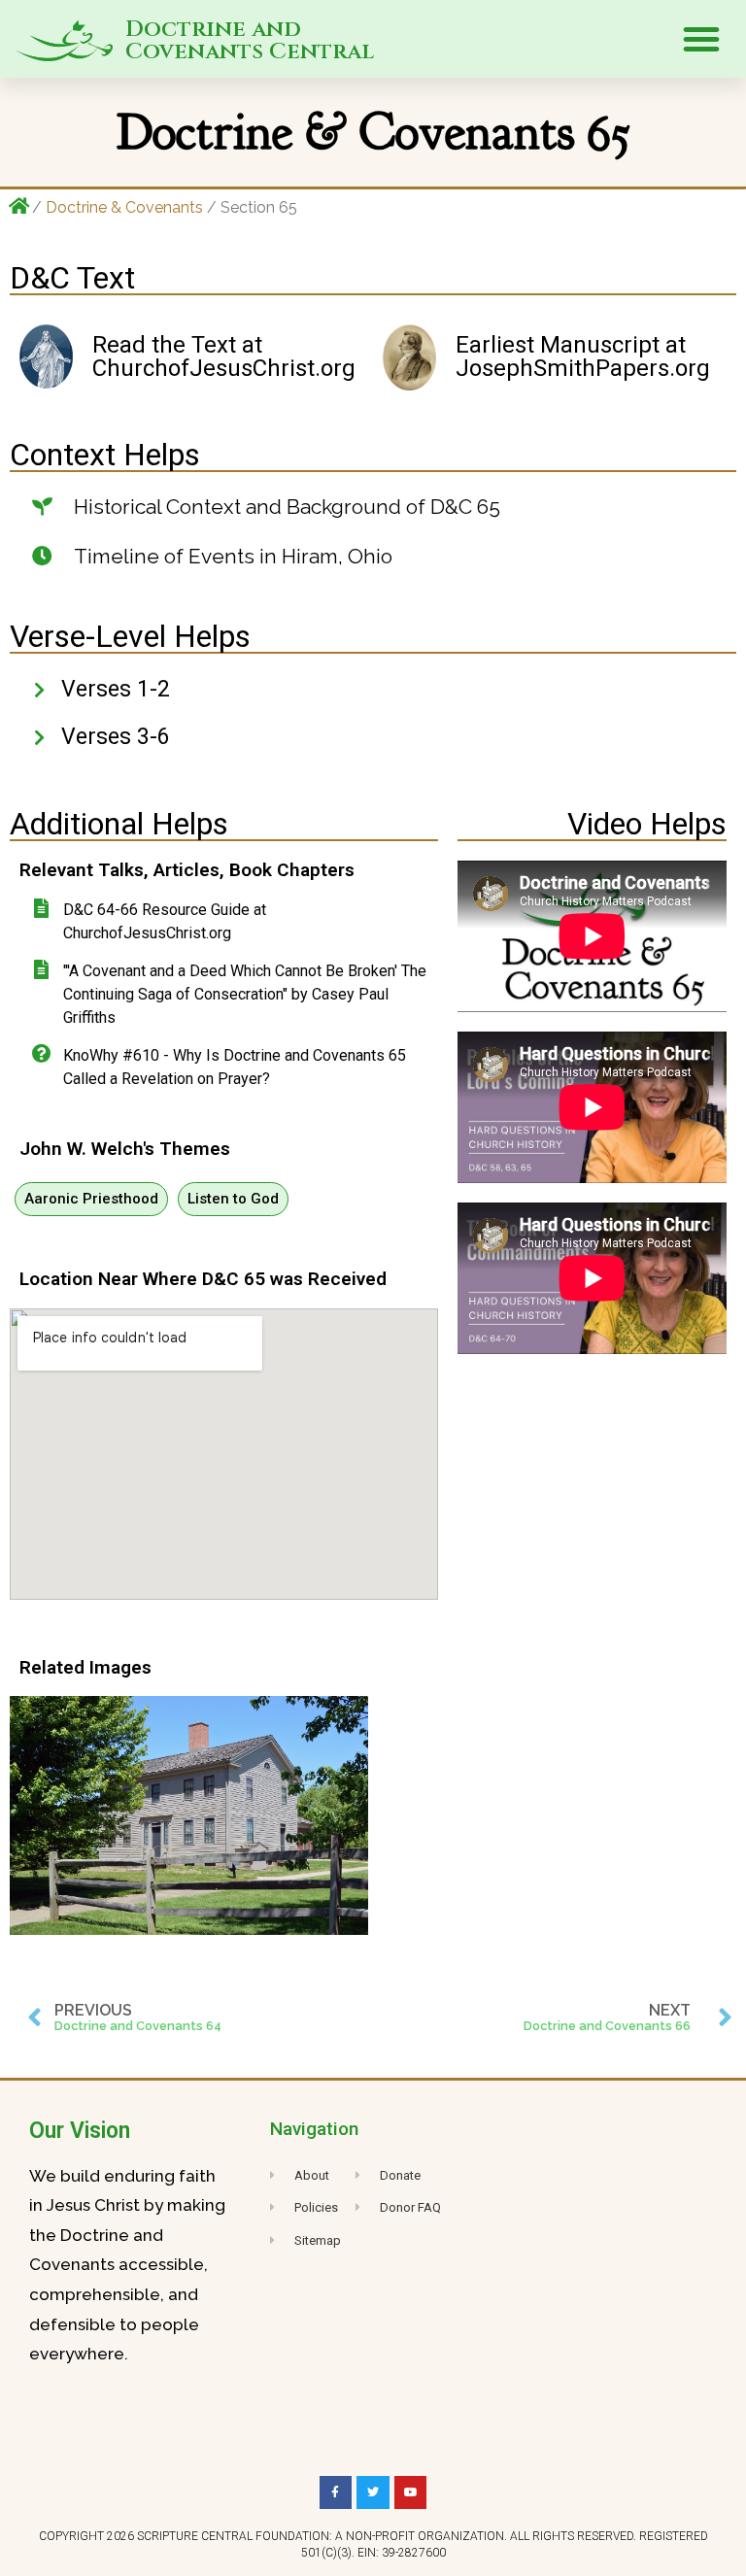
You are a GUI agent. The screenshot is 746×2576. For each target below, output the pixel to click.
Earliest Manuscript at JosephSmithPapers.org (583, 356)
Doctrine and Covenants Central (250, 41)
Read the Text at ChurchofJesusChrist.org (224, 356)
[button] (701, 39)
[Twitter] (373, 2492)
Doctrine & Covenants (124, 207)
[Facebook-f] (336, 2492)
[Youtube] (411, 2492)
